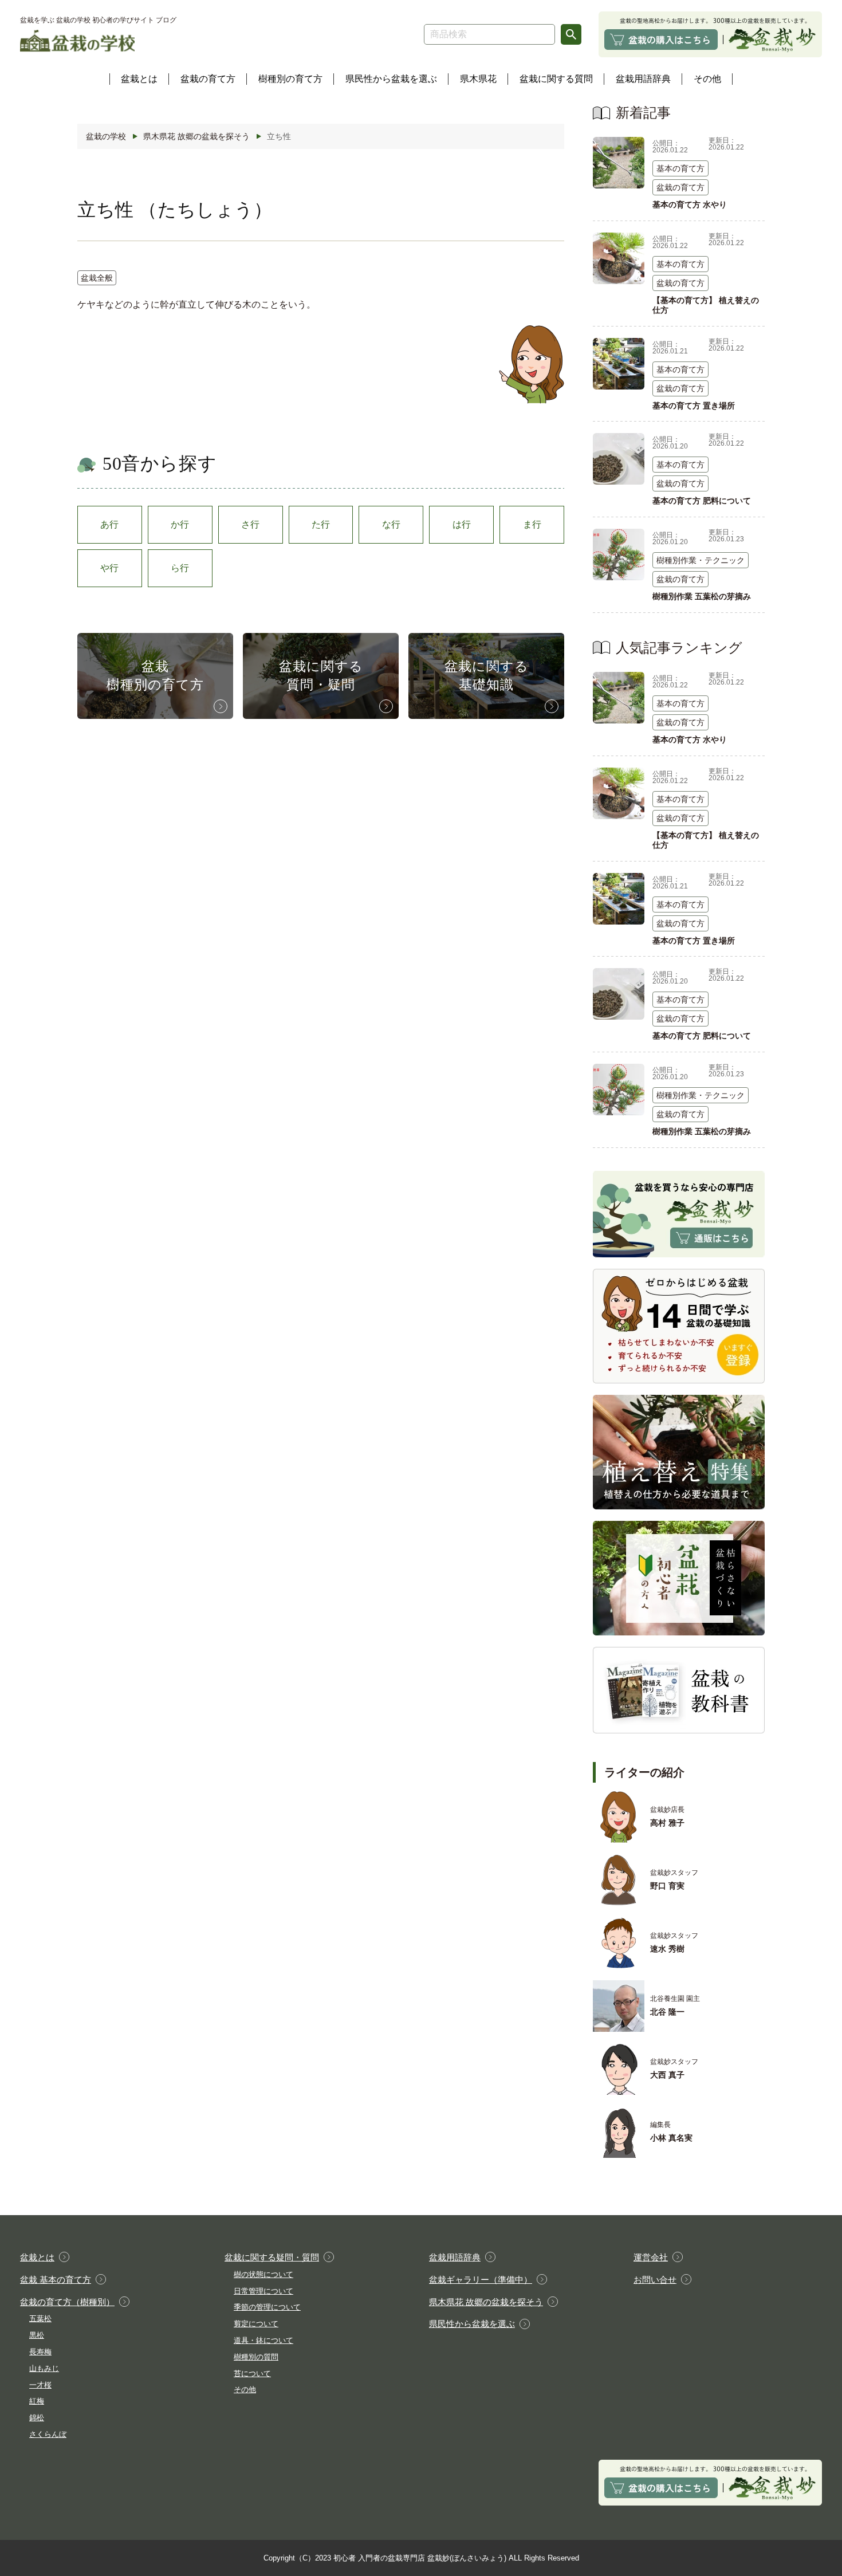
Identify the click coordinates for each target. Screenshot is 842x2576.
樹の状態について (263, 2274)
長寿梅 (40, 2352)
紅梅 (37, 2401)
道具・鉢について (263, 2340)
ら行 (180, 568)
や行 (109, 568)
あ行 (109, 524)
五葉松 (40, 2319)
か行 (180, 524)
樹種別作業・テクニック (701, 560)
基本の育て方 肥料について (702, 501)
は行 (462, 524)
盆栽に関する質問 (556, 79)
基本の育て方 (680, 168)
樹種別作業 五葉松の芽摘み (702, 596)
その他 (707, 79)
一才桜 (40, 2385)
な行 (391, 524)
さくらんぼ (48, 2434)
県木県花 (478, 79)
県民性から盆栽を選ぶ (391, 79)
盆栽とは (139, 79)
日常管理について (263, 2291)
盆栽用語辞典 (643, 79)
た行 (321, 524)
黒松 (37, 2335)
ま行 (532, 524)
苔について (252, 2374)
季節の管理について (267, 2307)
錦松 (37, 2418)
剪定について (256, 2324)
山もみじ (44, 2368)
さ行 (250, 524)
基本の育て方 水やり (690, 204)
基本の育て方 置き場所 (694, 406)
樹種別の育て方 (290, 79)
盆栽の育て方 (208, 79)
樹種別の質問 (256, 2357)
